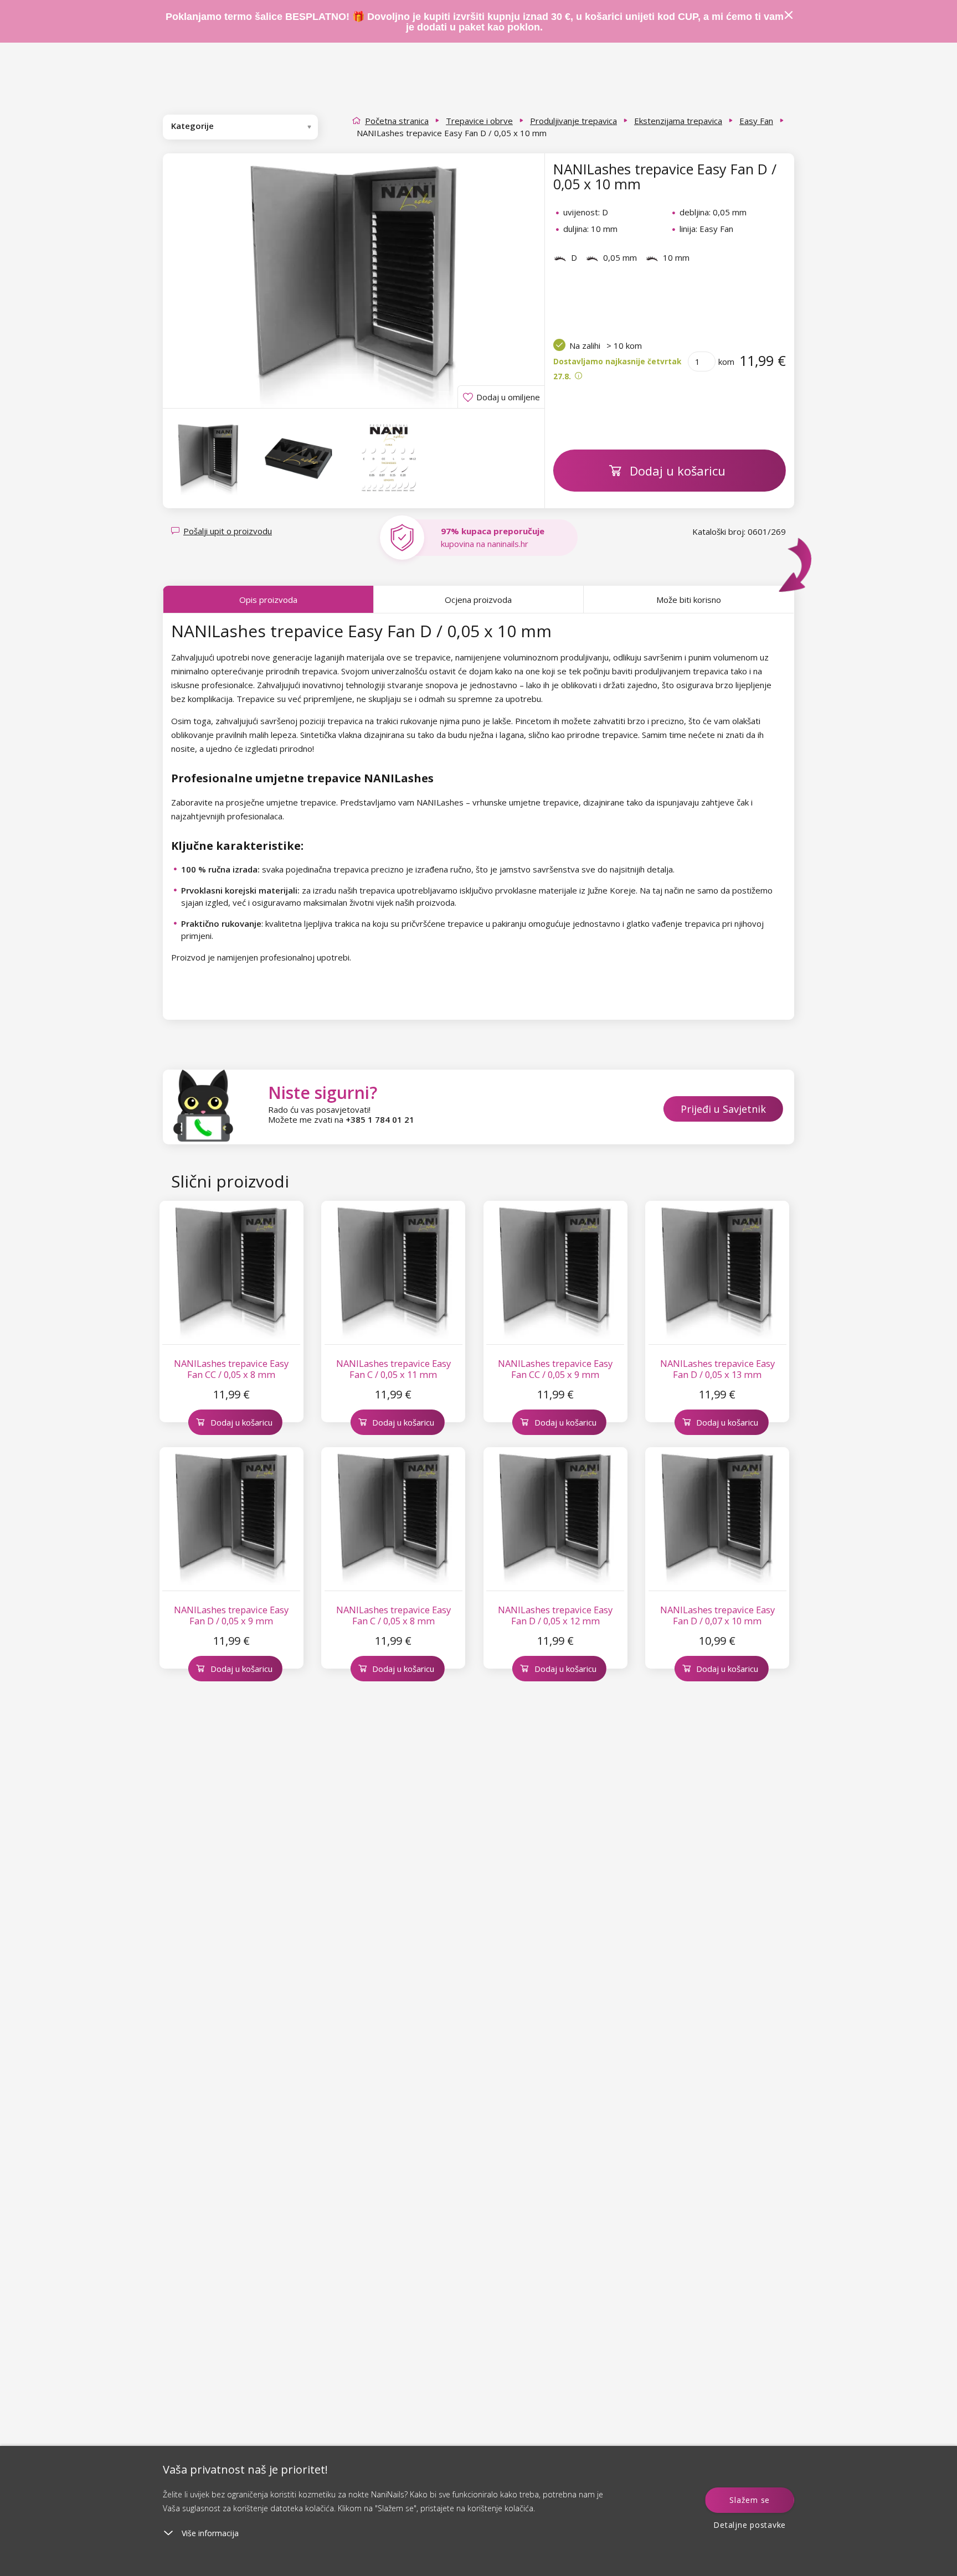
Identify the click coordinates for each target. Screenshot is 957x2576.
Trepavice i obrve (479, 121)
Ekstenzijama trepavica (678, 121)
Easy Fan (756, 121)
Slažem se (750, 2500)
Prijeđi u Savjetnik (723, 1109)
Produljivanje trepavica (573, 121)
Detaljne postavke (750, 2525)
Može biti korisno (689, 600)
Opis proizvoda (268, 600)
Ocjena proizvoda (478, 600)
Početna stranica (397, 121)
